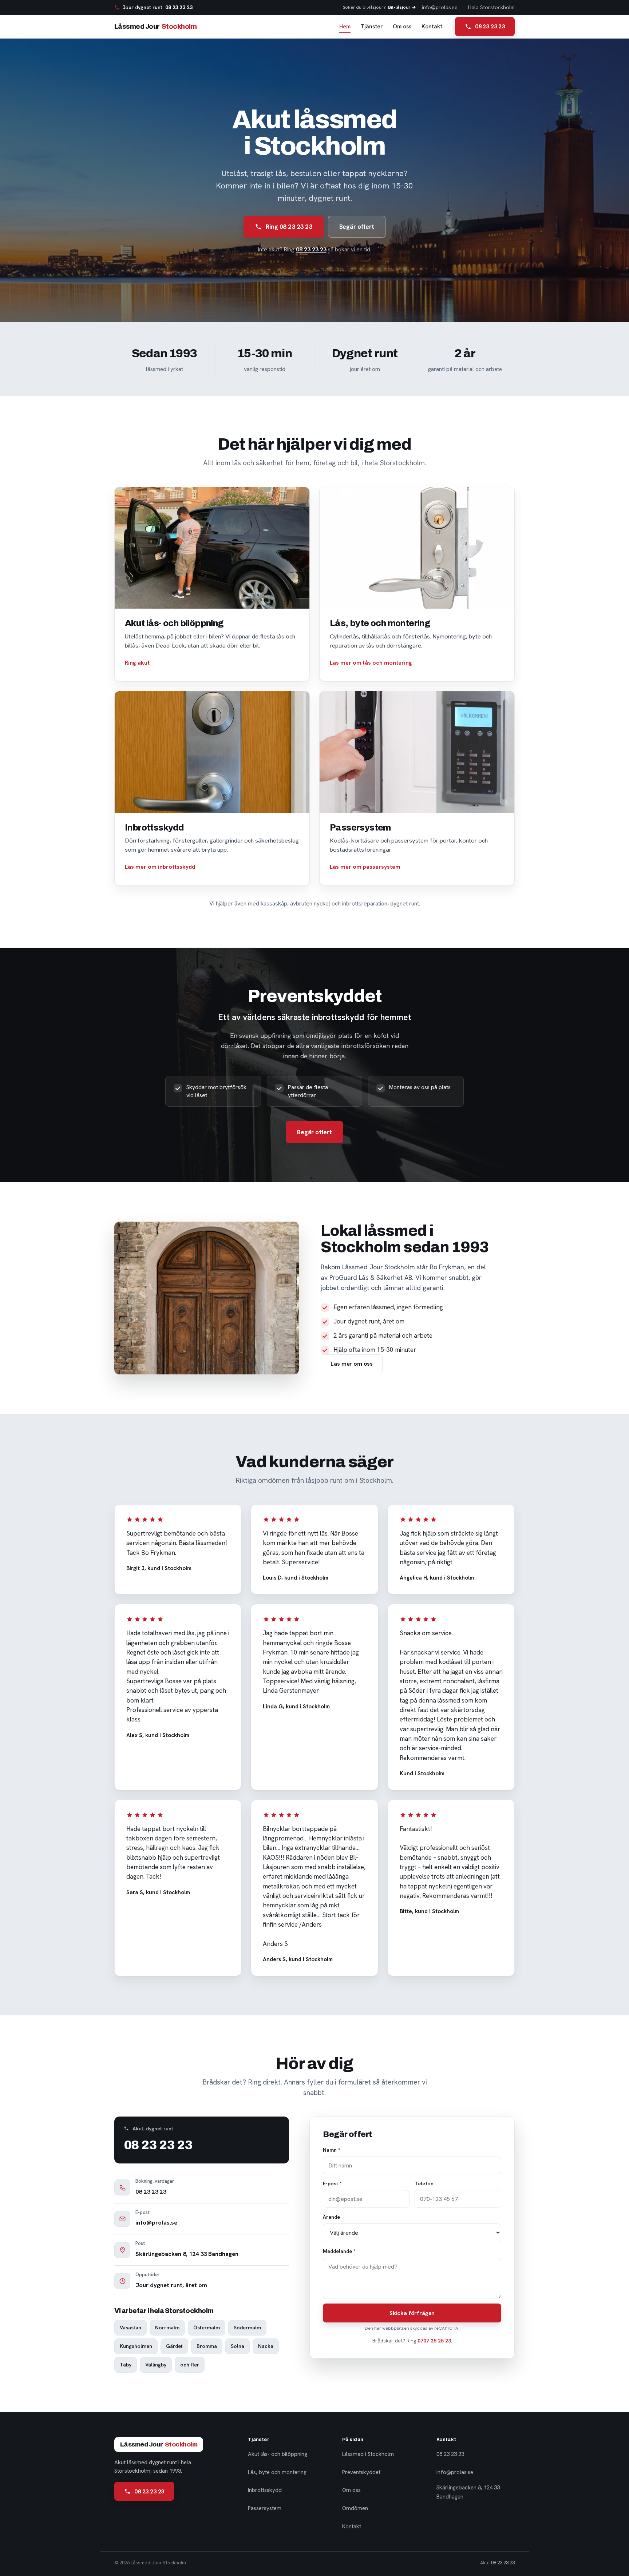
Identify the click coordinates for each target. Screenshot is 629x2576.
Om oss (402, 27)
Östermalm (207, 2328)
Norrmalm (167, 2328)
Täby (126, 2365)
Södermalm (247, 2328)
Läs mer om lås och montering (371, 663)
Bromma (207, 2346)
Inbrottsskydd (265, 2490)
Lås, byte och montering (277, 2472)
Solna (238, 2346)
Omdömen (355, 2508)
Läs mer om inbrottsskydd (160, 867)
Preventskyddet (361, 2472)
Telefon (424, 2183)
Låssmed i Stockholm (368, 2454)
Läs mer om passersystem (365, 867)
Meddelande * (339, 2251)
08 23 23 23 (311, 249)
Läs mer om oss (352, 1364)
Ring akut (137, 663)
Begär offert (357, 227)
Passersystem (265, 2508)
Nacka (266, 2346)
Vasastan (130, 2328)
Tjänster (372, 27)
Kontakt (432, 27)
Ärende (331, 2217)
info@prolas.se (440, 7)
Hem (345, 27)
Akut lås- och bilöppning (278, 2454)
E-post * (332, 2183)
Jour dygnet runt (157, 7)
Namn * (332, 2150)
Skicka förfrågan (412, 2313)
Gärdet (174, 2346)
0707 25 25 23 (434, 2341)
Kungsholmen (136, 2346)
